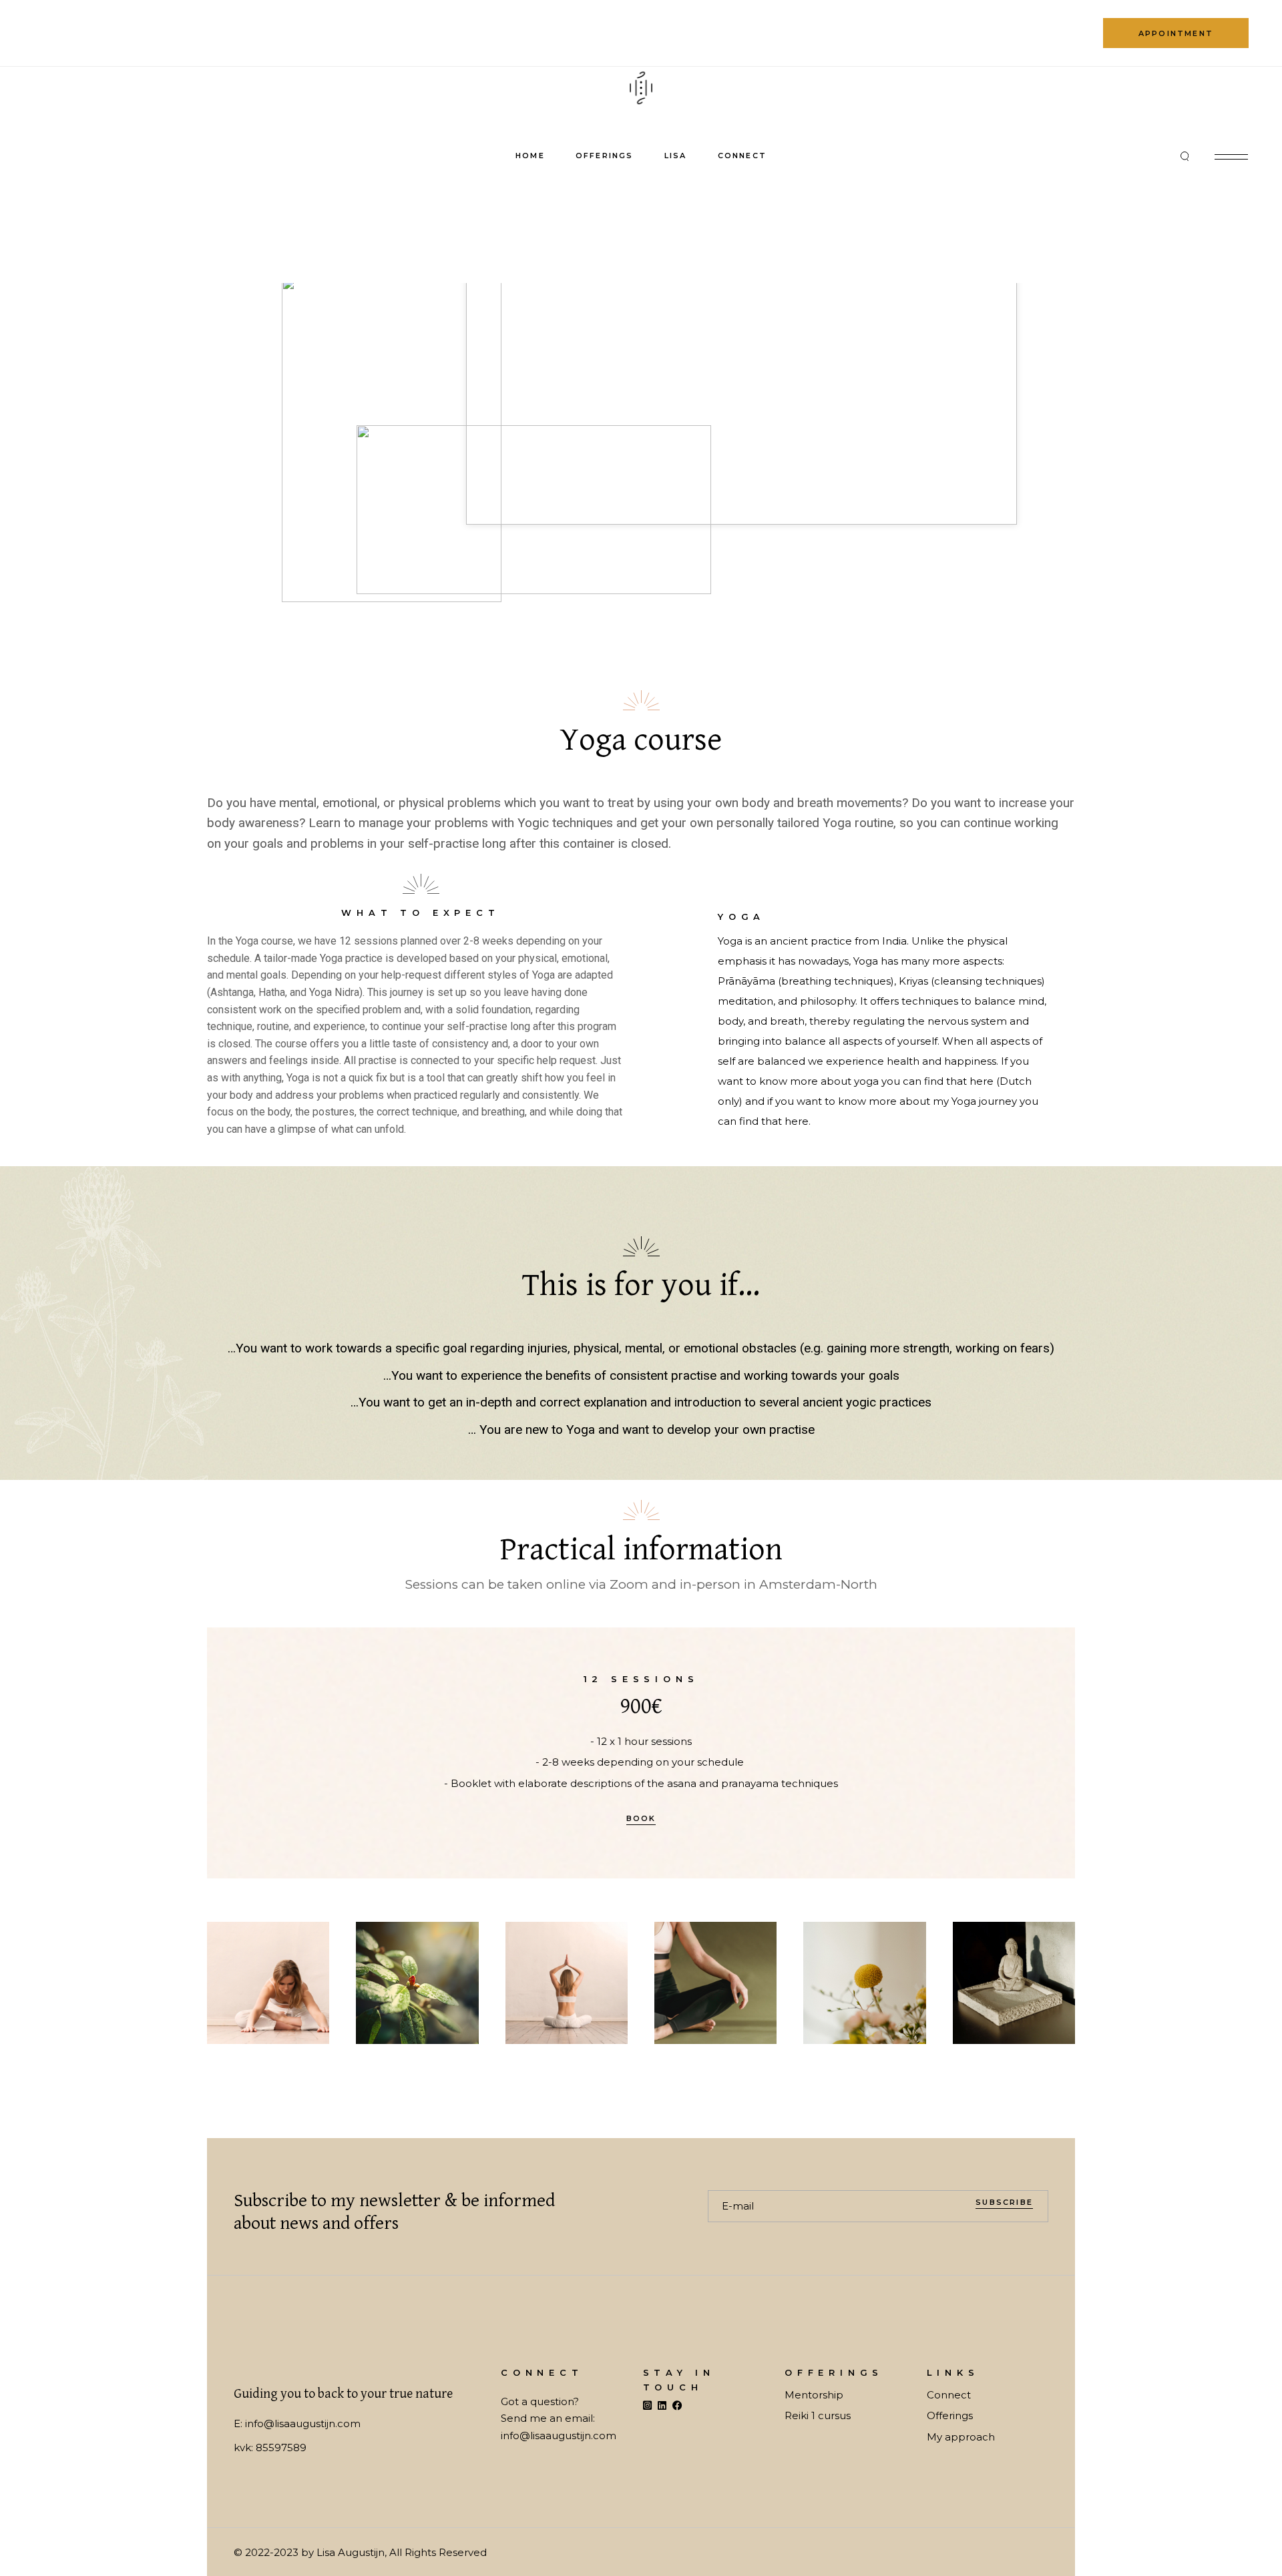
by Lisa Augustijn (343, 2552)
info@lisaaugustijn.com (303, 2423)
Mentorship (814, 2395)
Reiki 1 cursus (818, 2415)
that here (970, 1081)
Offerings (950, 2415)
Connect (949, 2395)
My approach (961, 2437)
